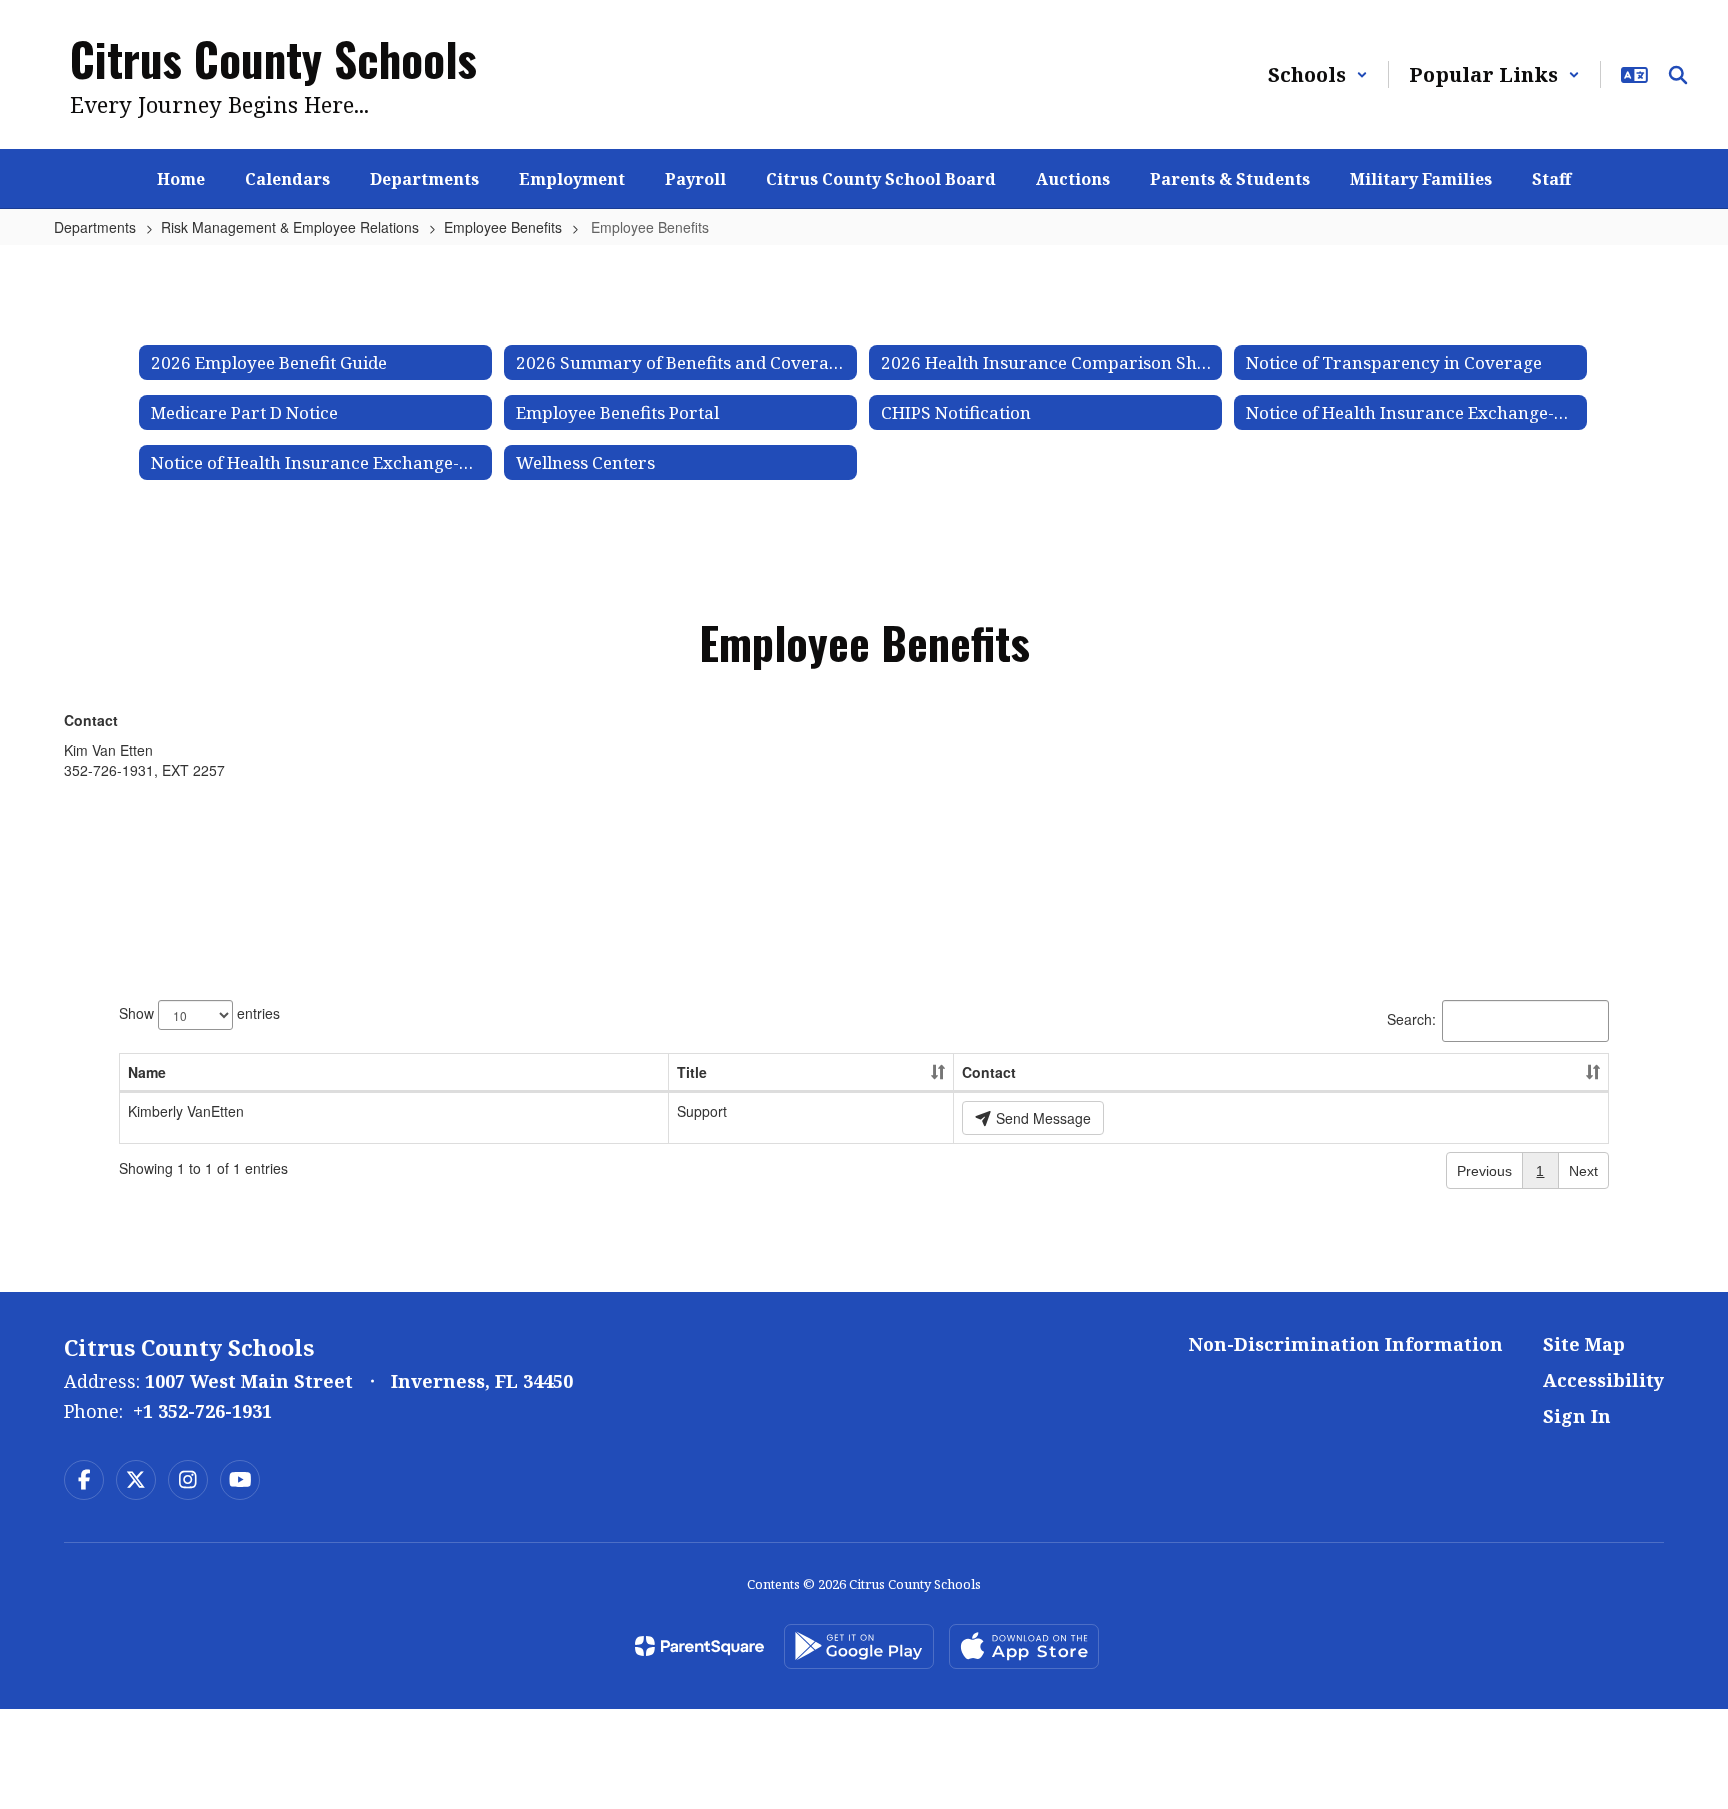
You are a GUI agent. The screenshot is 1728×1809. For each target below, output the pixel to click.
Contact (989, 1072)
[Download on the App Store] (1024, 1646)
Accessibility (1603, 1380)
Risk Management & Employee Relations (290, 227)
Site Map (1584, 1344)
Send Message (1041, 1118)
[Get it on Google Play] (859, 1646)
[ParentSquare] (699, 1646)
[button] (1318, 74)
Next (1583, 1171)
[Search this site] (1678, 75)
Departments (95, 227)
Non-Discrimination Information (1346, 1344)
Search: (1411, 1019)
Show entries (199, 1013)
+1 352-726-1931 (202, 1411)
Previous (1484, 1171)
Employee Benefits (503, 227)
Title (692, 1072)
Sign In (1577, 1416)
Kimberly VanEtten (186, 1111)
